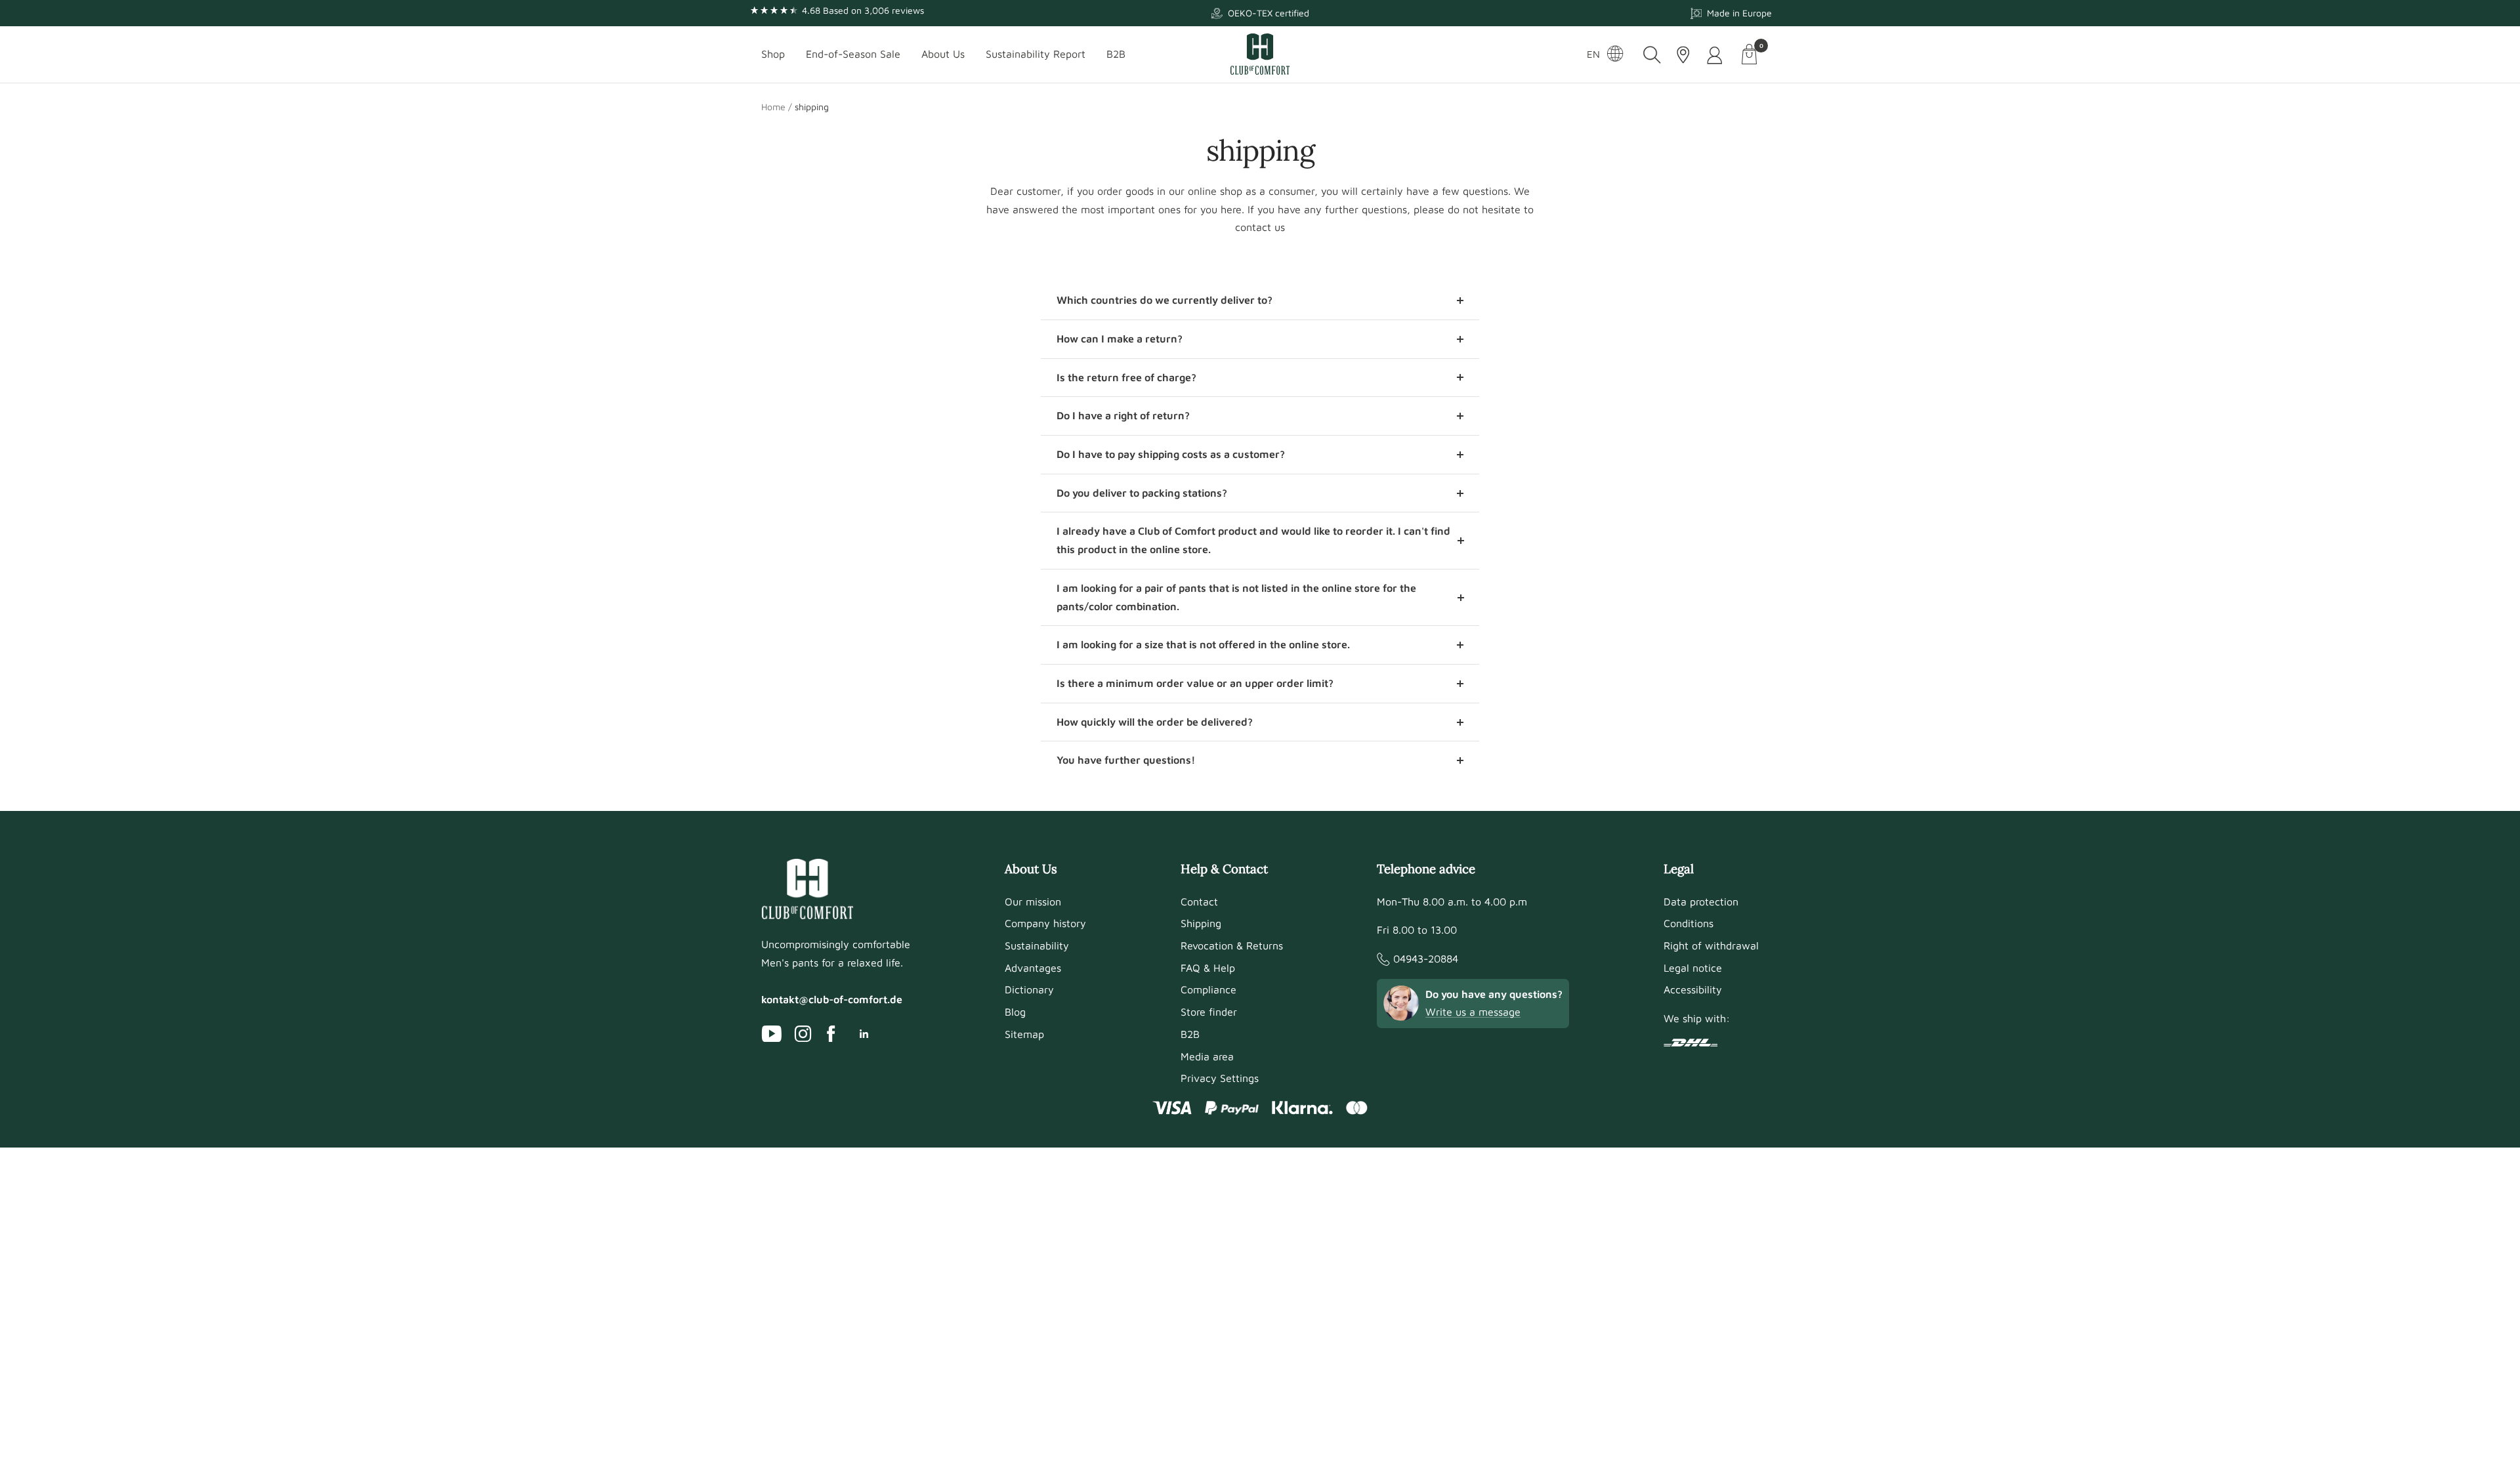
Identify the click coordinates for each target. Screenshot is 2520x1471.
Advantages (1033, 968)
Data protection (1701, 901)
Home (773, 107)
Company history (1045, 923)
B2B (1116, 54)
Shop (773, 54)
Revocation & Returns (1232, 945)
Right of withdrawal (1711, 945)
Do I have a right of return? (1123, 415)
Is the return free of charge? (1126, 377)
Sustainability (1037, 945)
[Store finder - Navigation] (1683, 55)
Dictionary (1029, 989)
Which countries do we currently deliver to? (1165, 300)
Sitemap (1024, 1034)
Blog (1015, 1012)
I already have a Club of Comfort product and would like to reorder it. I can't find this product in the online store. (1253, 540)
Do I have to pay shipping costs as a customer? (1171, 454)
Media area (1207, 1056)
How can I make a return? (1120, 339)
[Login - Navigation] (1716, 55)
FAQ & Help (1208, 968)
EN (1593, 54)
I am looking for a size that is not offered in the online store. (1203, 644)
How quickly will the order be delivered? (1155, 722)
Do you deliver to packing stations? (1142, 493)
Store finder (1209, 1012)
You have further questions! (1126, 760)
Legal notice (1693, 968)
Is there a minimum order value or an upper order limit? (1195, 683)
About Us (943, 54)
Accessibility (1693, 989)
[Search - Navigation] (1652, 55)
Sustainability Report (1036, 54)
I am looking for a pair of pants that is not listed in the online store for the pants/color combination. (1236, 597)
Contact (1199, 901)
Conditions (1689, 923)
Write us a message (1473, 1012)
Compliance (1208, 989)
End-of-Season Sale (853, 54)
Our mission (1033, 901)
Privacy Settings (1220, 1078)
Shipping (1201, 923)
